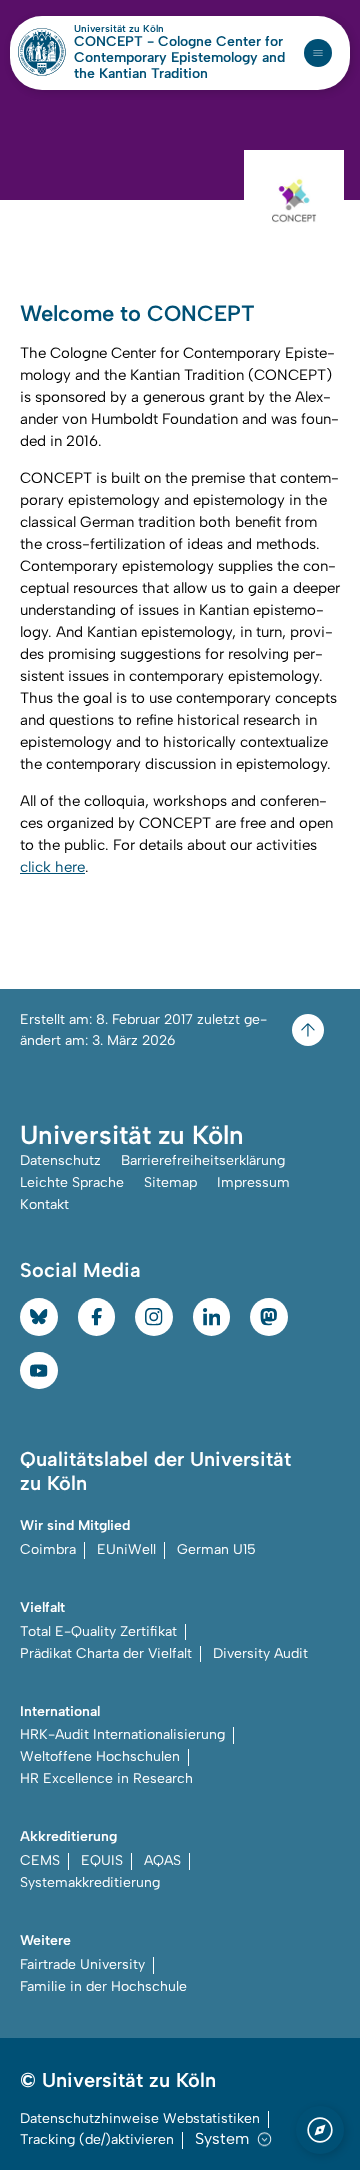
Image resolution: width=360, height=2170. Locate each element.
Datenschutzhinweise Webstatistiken (140, 2118)
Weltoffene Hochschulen (100, 1756)
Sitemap (170, 1182)
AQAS (162, 1860)
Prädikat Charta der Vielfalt (106, 1653)
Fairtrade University (82, 1964)
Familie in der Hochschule (103, 1986)
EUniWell (126, 1549)
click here (52, 867)
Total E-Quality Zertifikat (98, 1631)
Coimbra (48, 1549)
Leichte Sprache (72, 1182)
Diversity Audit (260, 1653)
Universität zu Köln (153, 29)
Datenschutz (60, 1160)
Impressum (253, 1182)
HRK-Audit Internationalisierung (122, 1734)
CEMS (40, 1860)
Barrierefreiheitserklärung (203, 1160)
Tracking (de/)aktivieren (97, 2139)
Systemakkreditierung (90, 1882)
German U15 (216, 1549)
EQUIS (102, 1860)
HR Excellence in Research (106, 1778)
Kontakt (44, 1204)
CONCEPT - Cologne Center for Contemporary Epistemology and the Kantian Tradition (179, 58)
